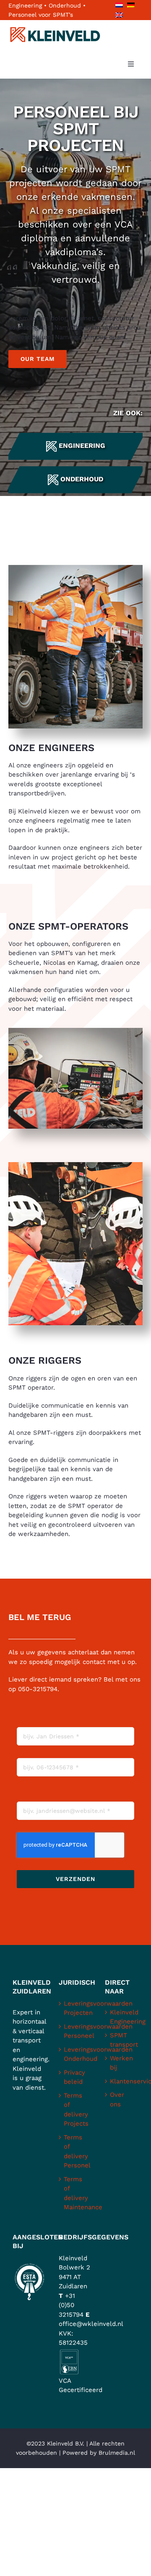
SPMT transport (122, 2040)
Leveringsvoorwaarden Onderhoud (76, 2054)
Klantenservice (122, 2081)
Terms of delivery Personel (76, 2152)
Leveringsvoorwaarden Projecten (76, 2008)
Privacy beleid (74, 2077)
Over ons (117, 2099)
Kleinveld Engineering (122, 2017)
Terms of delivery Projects (76, 2110)
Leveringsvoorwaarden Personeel (76, 2031)
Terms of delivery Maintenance (76, 2193)
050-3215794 (38, 1689)
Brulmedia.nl (117, 2453)
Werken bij (121, 2063)
